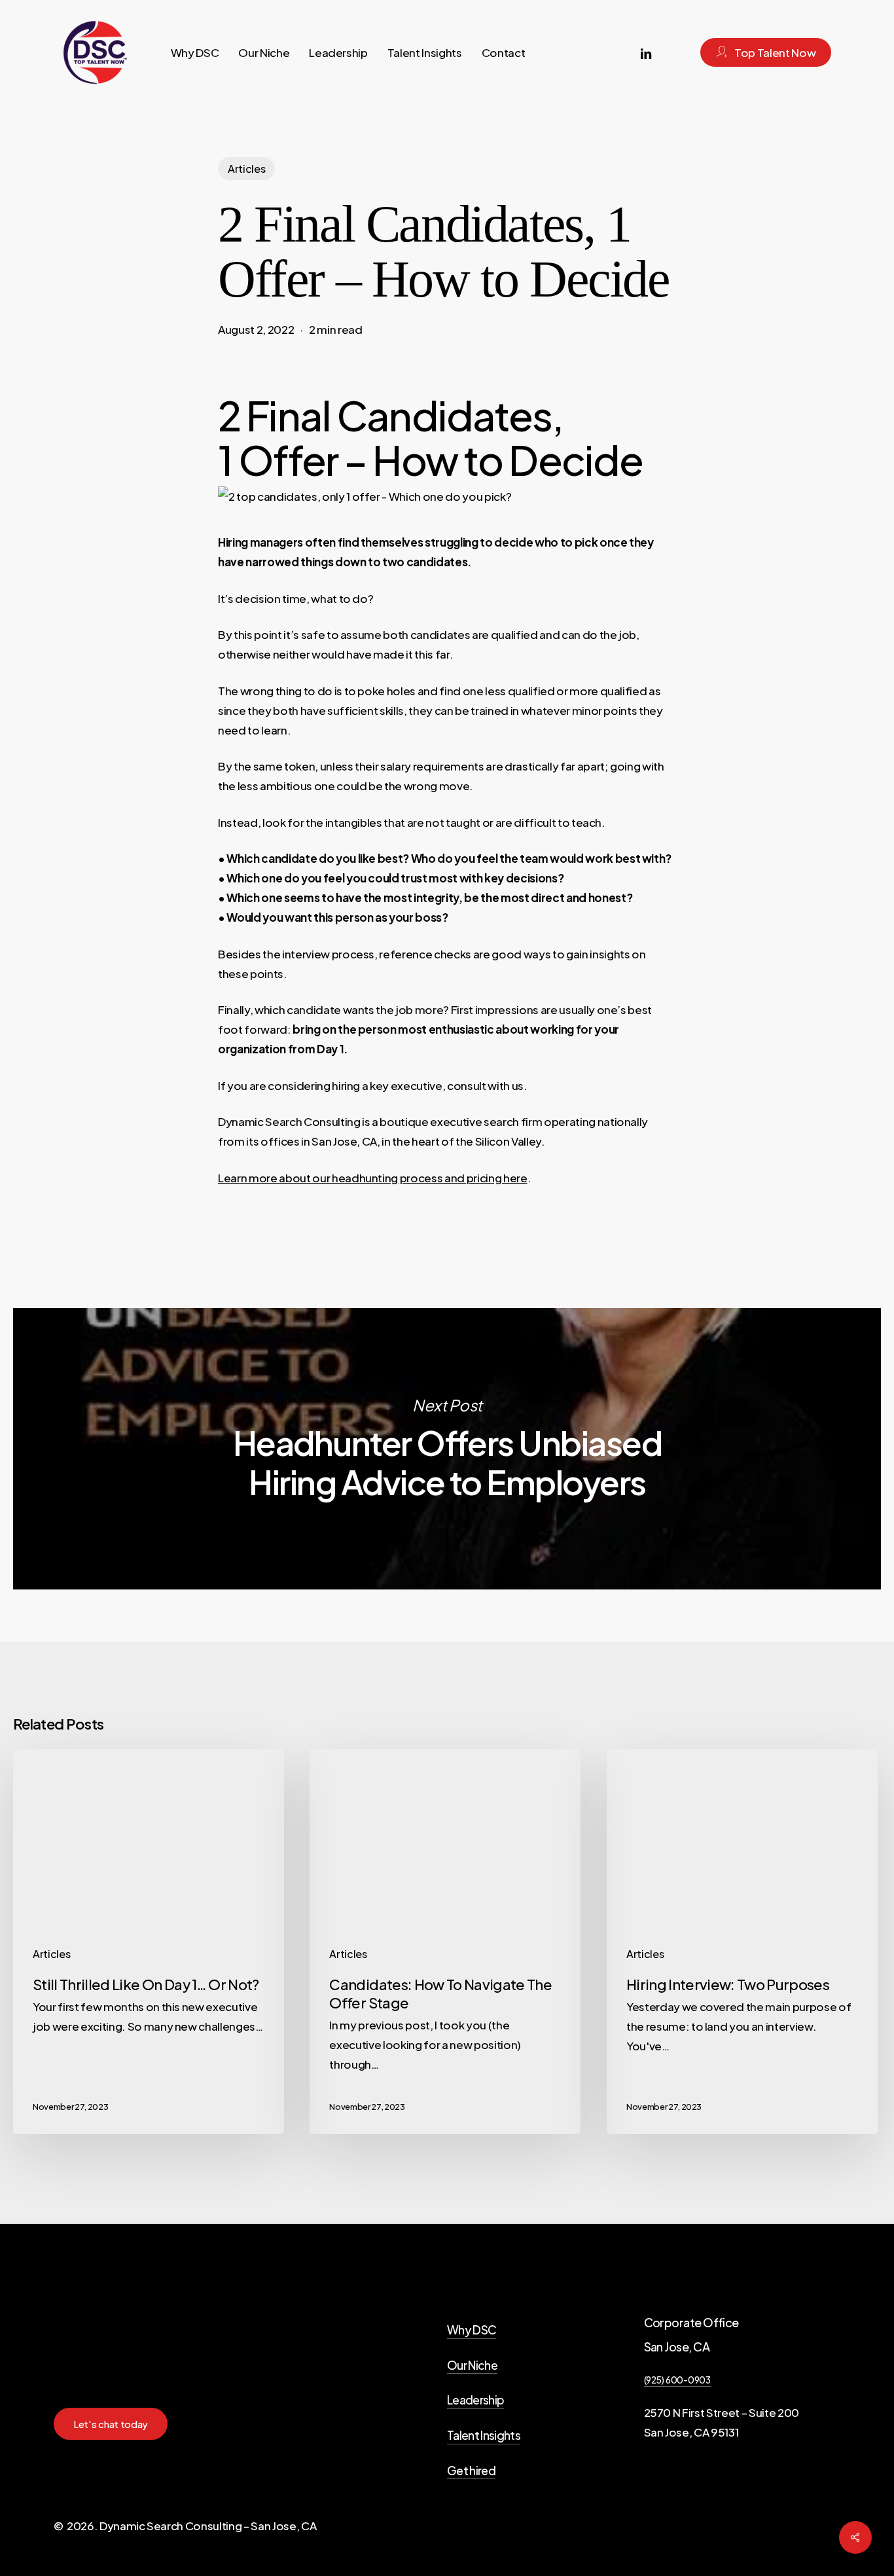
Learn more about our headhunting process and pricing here (373, 1178)
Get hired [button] (471, 2471)
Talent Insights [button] (484, 2435)
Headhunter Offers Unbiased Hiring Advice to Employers (447, 1449)
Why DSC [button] (472, 2330)
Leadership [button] (475, 2400)
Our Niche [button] (472, 2365)
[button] (111, 2424)
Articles (246, 169)
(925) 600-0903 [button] (677, 2380)
